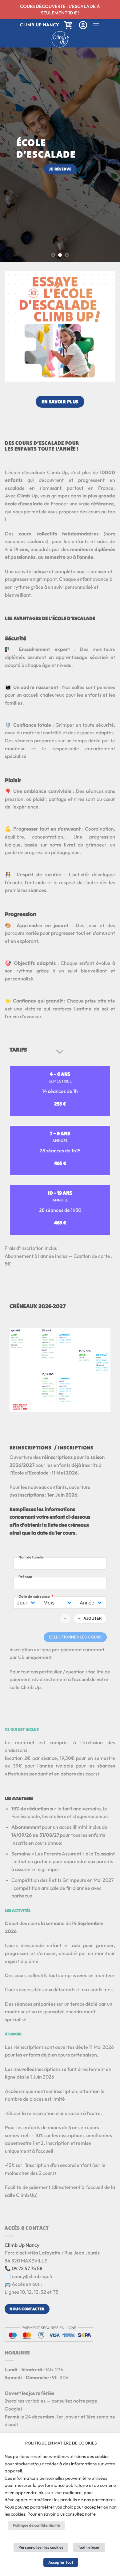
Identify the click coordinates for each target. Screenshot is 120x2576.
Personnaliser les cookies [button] (41, 2547)
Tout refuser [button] (89, 2547)
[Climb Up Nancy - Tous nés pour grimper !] (60, 39)
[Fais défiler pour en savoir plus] (60, 1052)
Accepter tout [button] (61, 2562)
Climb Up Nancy (22, 2245)
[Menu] (96, 25)
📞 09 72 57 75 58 (24, 2268)
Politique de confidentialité (36, 2525)
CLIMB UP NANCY (40, 25)
